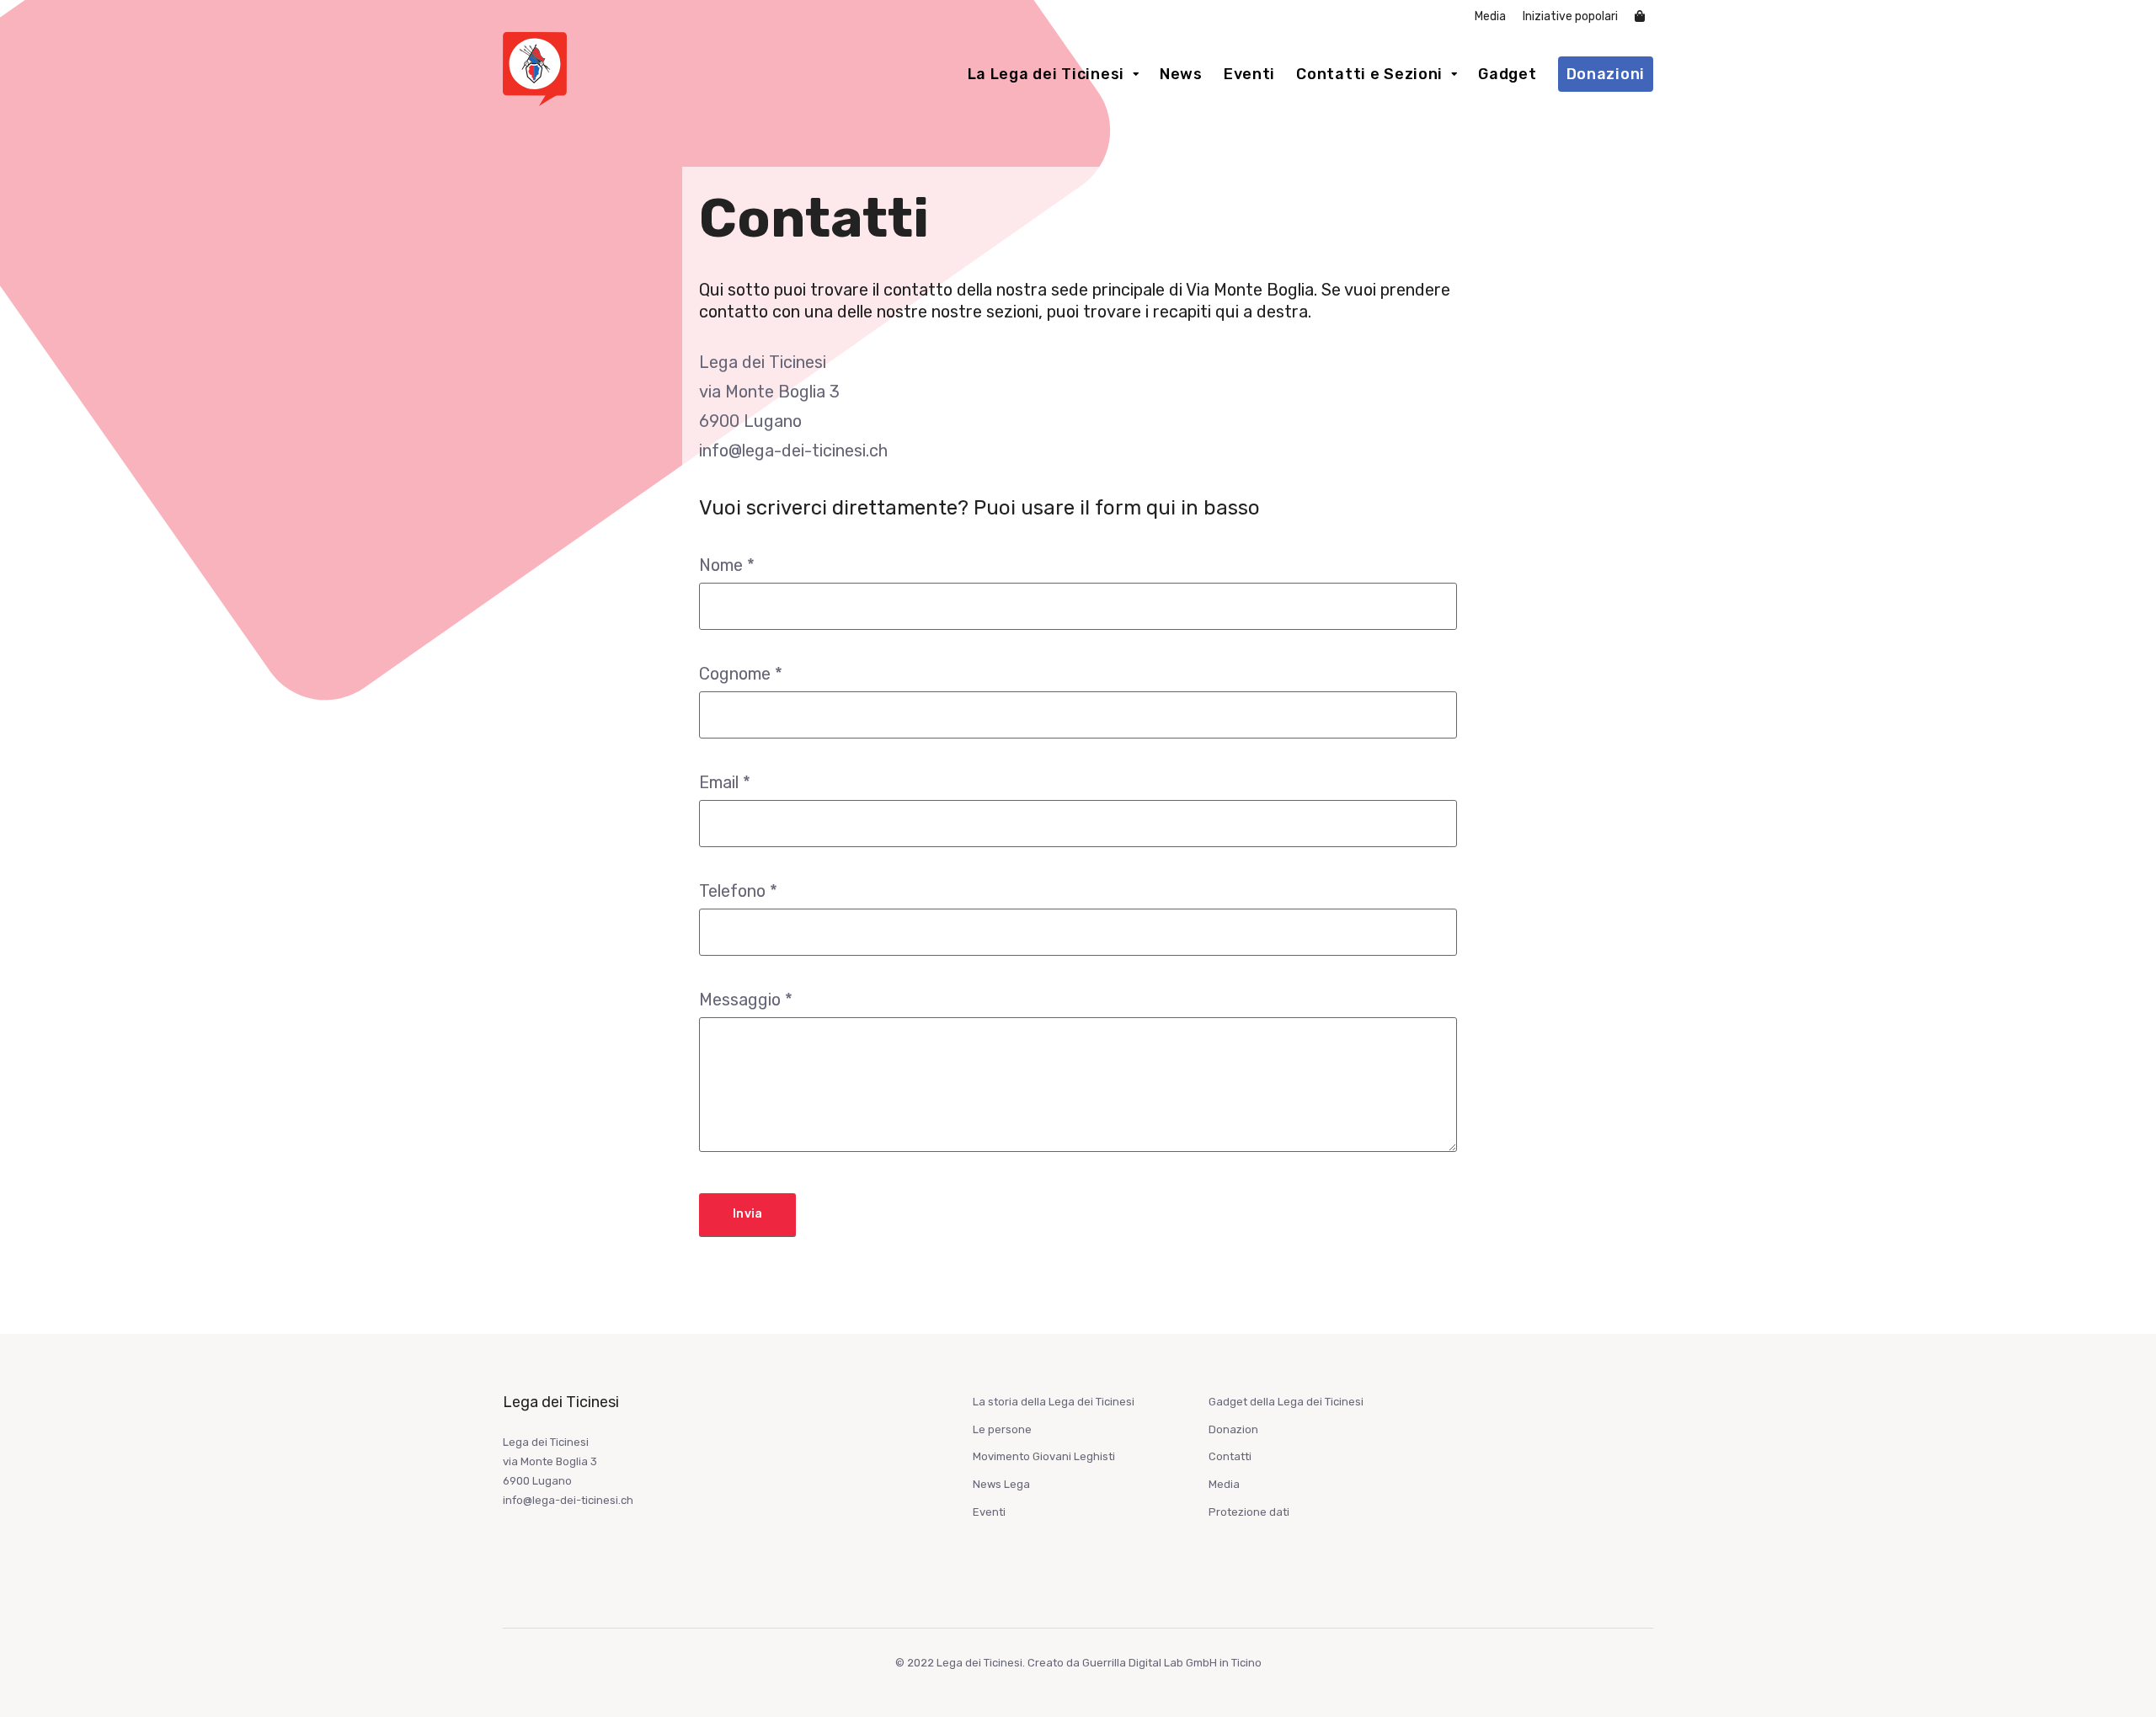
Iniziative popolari (1570, 16)
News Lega (1001, 1484)
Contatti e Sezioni (1369, 74)
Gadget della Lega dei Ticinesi (1286, 1402)
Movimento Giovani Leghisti (1044, 1456)
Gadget (1507, 74)
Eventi (1249, 74)
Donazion (1233, 1429)
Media (1490, 16)
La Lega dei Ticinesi (1046, 74)
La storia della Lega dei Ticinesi (1054, 1402)
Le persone (1002, 1429)
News (1181, 74)
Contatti (1230, 1456)
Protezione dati (1249, 1512)
